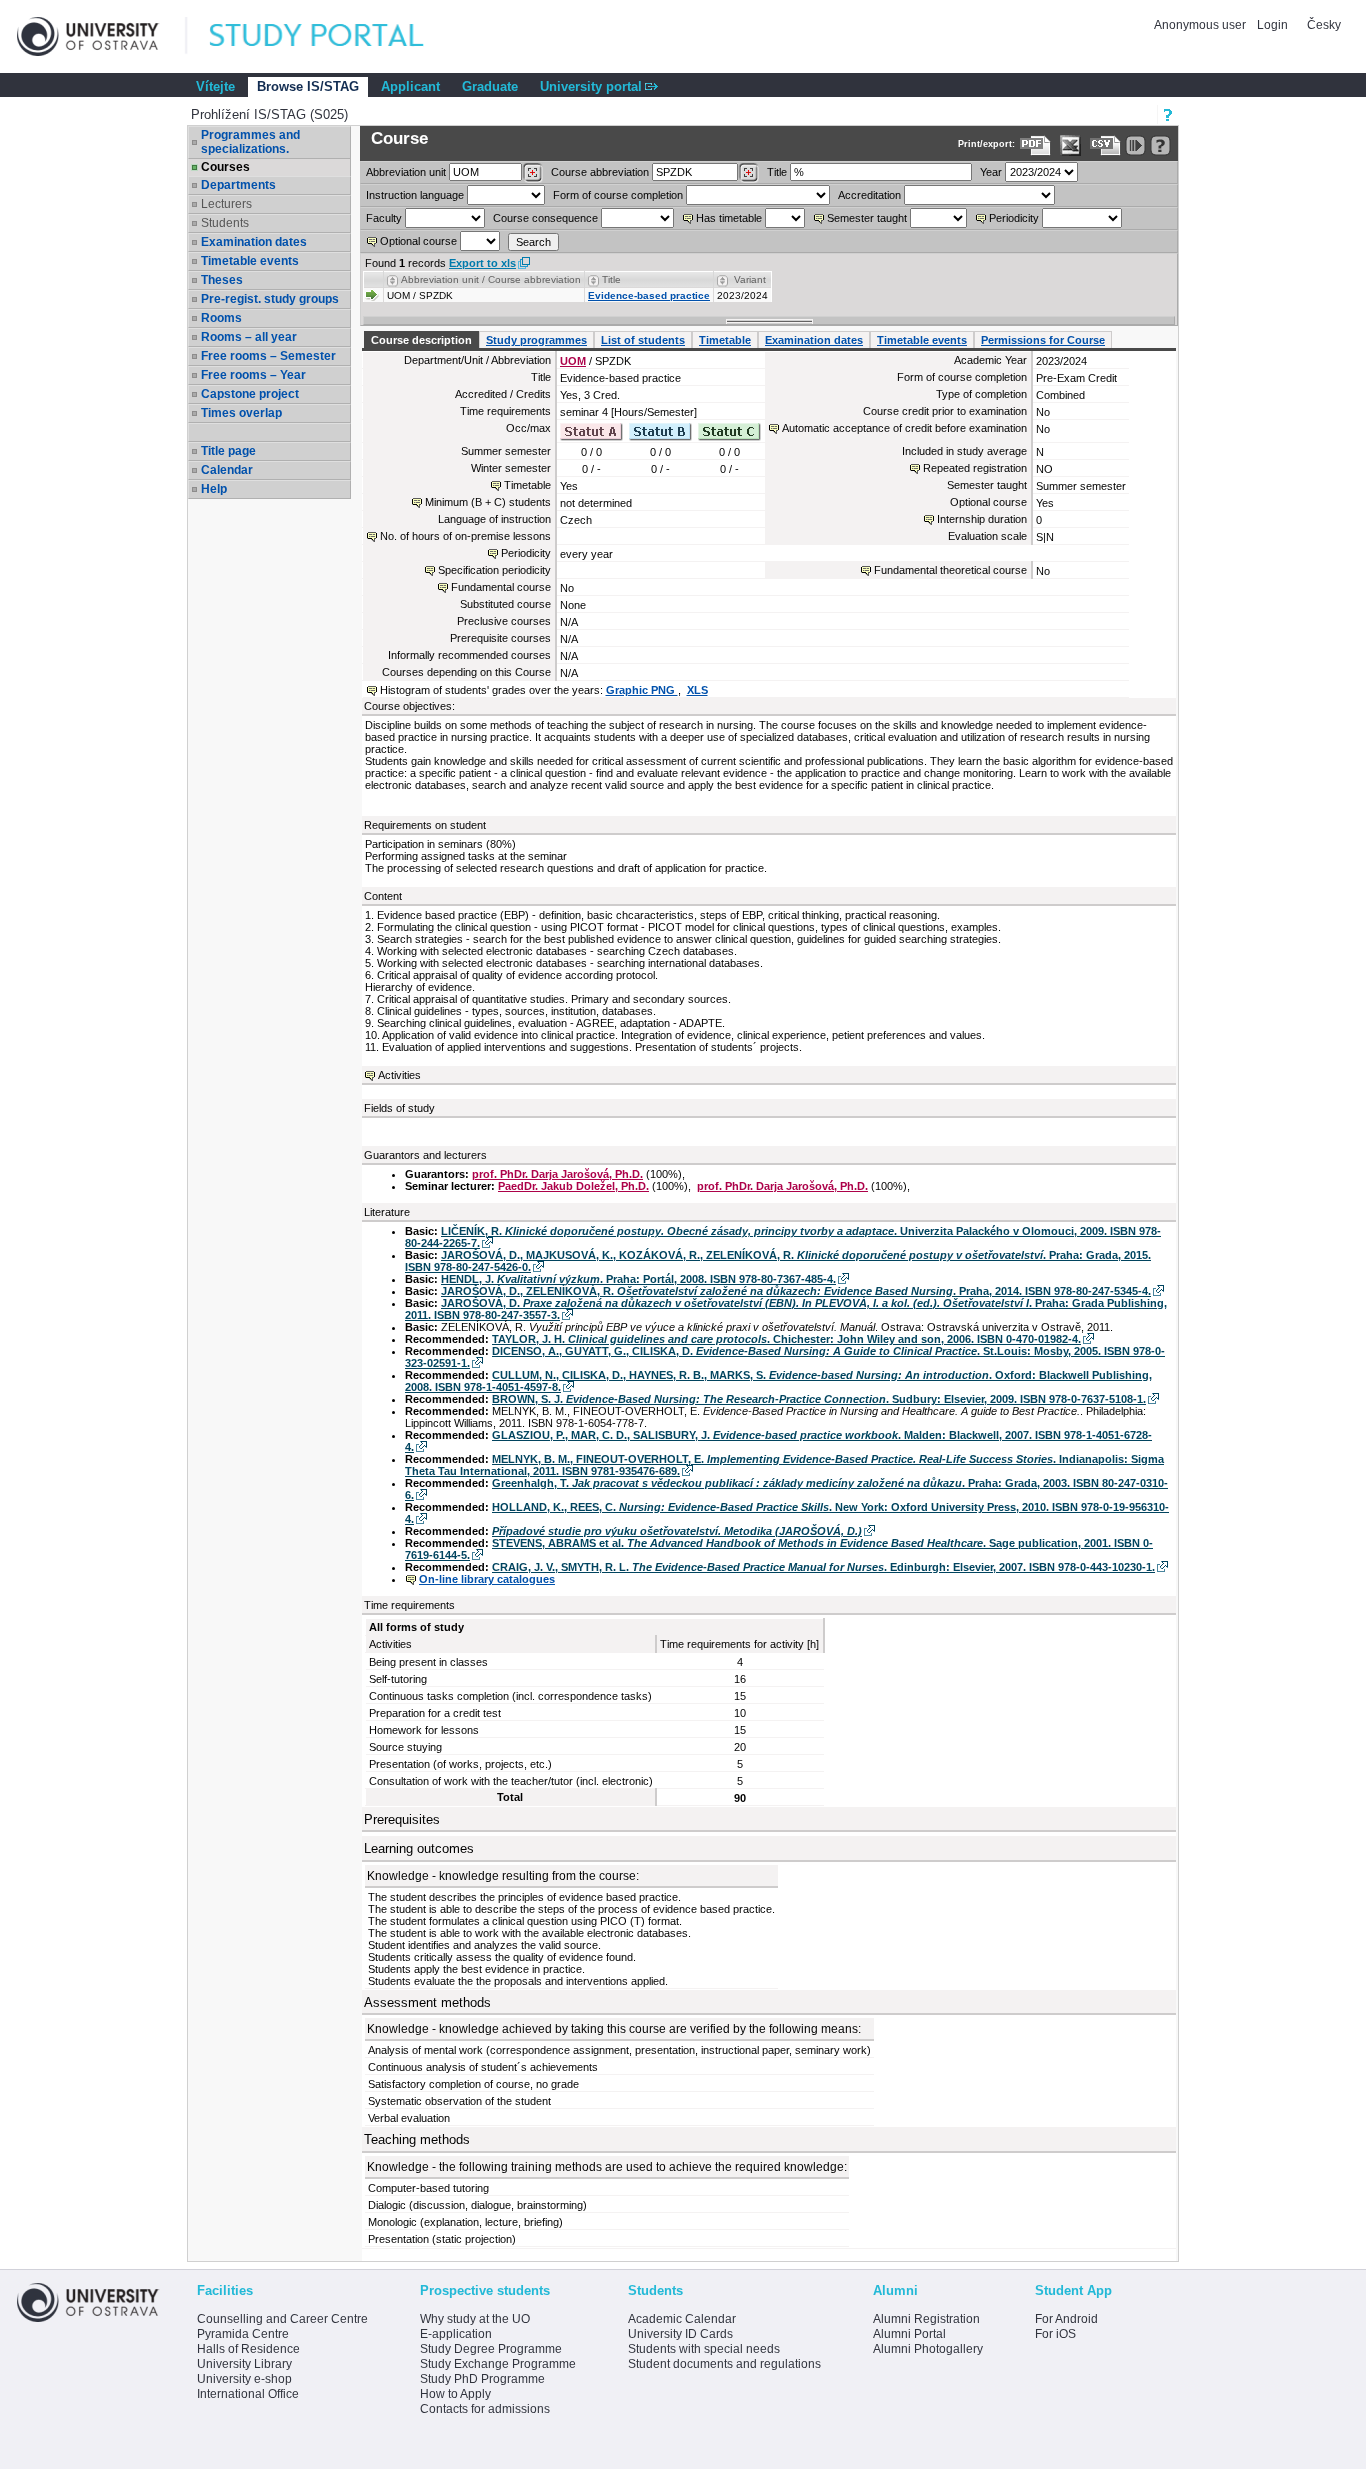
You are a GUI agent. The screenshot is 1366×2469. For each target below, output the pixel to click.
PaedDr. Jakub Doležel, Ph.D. (573, 1186)
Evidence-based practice (649, 295)
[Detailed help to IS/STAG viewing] (1160, 145)
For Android (1066, 2319)
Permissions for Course (1043, 340)
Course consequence (545, 218)
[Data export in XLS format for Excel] (1070, 145)
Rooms (221, 318)
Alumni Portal (909, 2334)
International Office (248, 2394)
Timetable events (250, 261)
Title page (228, 451)
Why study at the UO (475, 2319)
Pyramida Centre (243, 2334)
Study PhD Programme (482, 2379)
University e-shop (244, 2379)
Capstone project (250, 394)
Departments (238, 185)
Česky (1324, 25)
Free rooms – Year (253, 375)
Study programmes (536, 340)
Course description (421, 340)
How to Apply (455, 2394)
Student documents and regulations (724, 2364)
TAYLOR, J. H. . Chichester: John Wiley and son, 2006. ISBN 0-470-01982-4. (786, 1339)
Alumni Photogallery (928, 2349)
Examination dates (254, 242)
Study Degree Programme (491, 2349)
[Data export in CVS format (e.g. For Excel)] (1105, 145)
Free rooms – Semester (268, 356)
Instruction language (415, 195)
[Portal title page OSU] (335, 36)
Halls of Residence (248, 2349)
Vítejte (215, 86)
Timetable (725, 340)
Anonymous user (1201, 25)
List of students (643, 340)
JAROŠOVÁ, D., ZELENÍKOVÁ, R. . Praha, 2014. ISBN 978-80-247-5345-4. (796, 1291)
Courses (225, 167)
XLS (697, 690)
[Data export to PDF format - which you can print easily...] (1035, 145)
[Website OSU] (102, 36)
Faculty (384, 218)
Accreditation (869, 195)
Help (214, 489)
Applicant (410, 86)
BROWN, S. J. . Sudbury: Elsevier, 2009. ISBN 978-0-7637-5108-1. (819, 1399)
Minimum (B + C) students (488, 502)
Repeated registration (975, 468)
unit (406, 172)
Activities (399, 1075)
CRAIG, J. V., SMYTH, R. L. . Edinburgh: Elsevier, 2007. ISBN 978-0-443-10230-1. (823, 1567)
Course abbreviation (600, 172)
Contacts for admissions (485, 2409)
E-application (456, 2334)
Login (1272, 25)
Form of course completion (618, 195)
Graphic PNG (642, 690)
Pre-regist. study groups (270, 299)
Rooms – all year (249, 337)
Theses (222, 280)
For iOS (1055, 2334)
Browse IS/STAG (308, 86)
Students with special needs (704, 2349)
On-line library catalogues (487, 1579)
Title (777, 172)
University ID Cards (680, 2334)
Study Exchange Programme (498, 2364)
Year (991, 172)
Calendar (227, 470)
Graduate (490, 86)
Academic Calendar (682, 2319)
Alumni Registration (926, 2319)
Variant (750, 279)
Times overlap (241, 413)
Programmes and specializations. (250, 142)
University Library (244, 2364)
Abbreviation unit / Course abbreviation (491, 279)
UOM (573, 361)
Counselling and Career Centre (282, 2319)
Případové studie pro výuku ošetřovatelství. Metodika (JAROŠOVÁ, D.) (677, 1531)
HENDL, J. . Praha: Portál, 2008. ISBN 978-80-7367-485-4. (638, 1279)
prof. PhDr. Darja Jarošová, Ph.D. (557, 1174)
